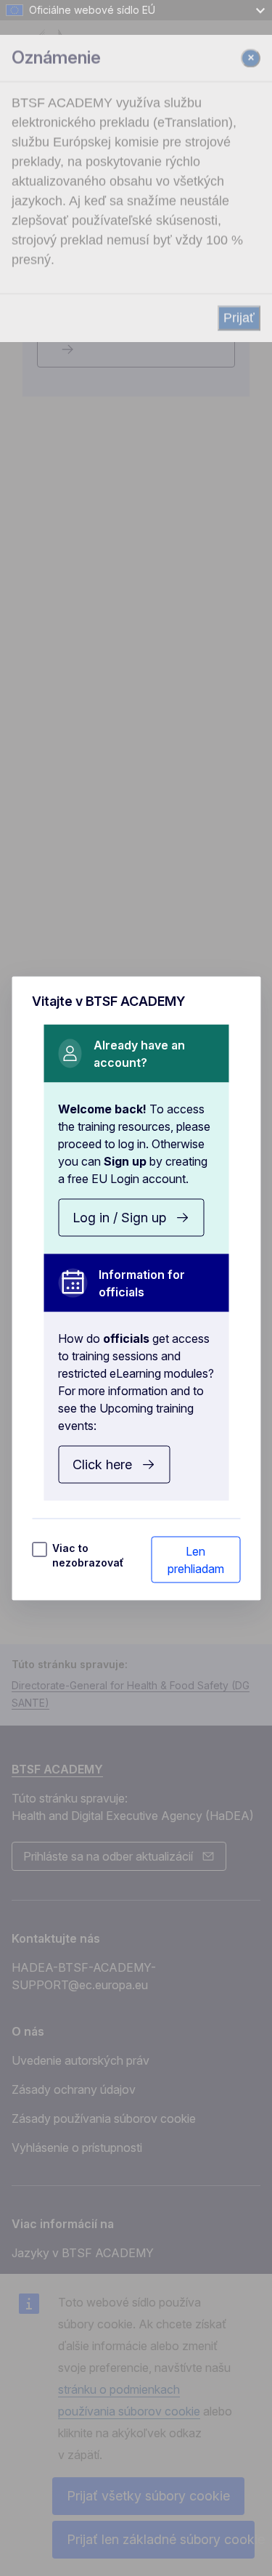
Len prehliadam (196, 1559)
